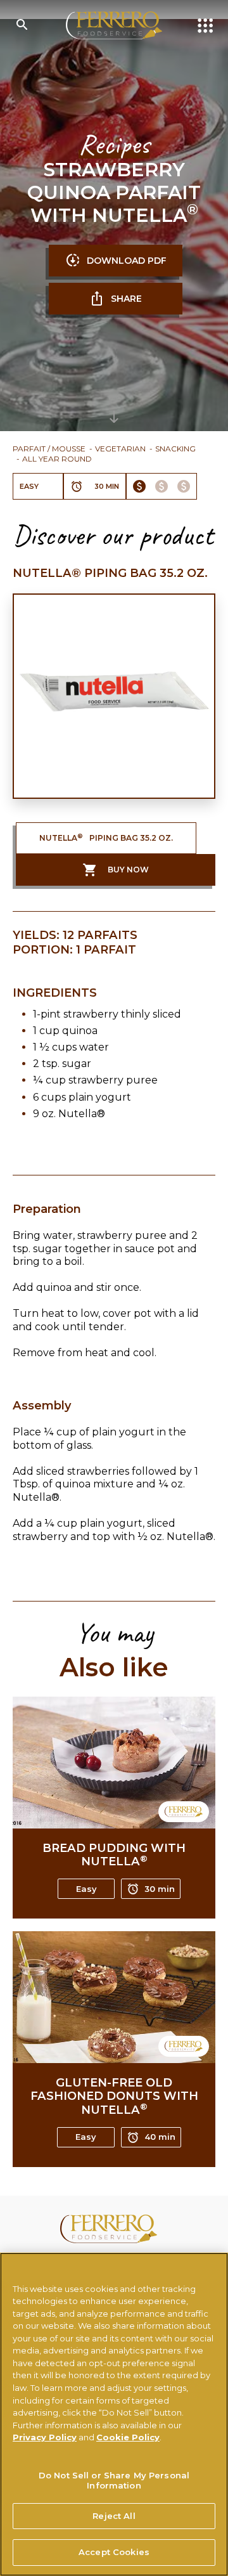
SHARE (126, 299)
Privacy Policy (45, 2437)
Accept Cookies (114, 2552)
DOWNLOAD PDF (127, 261)
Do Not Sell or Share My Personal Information (114, 2480)
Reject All (114, 2516)
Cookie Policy (128, 2437)
